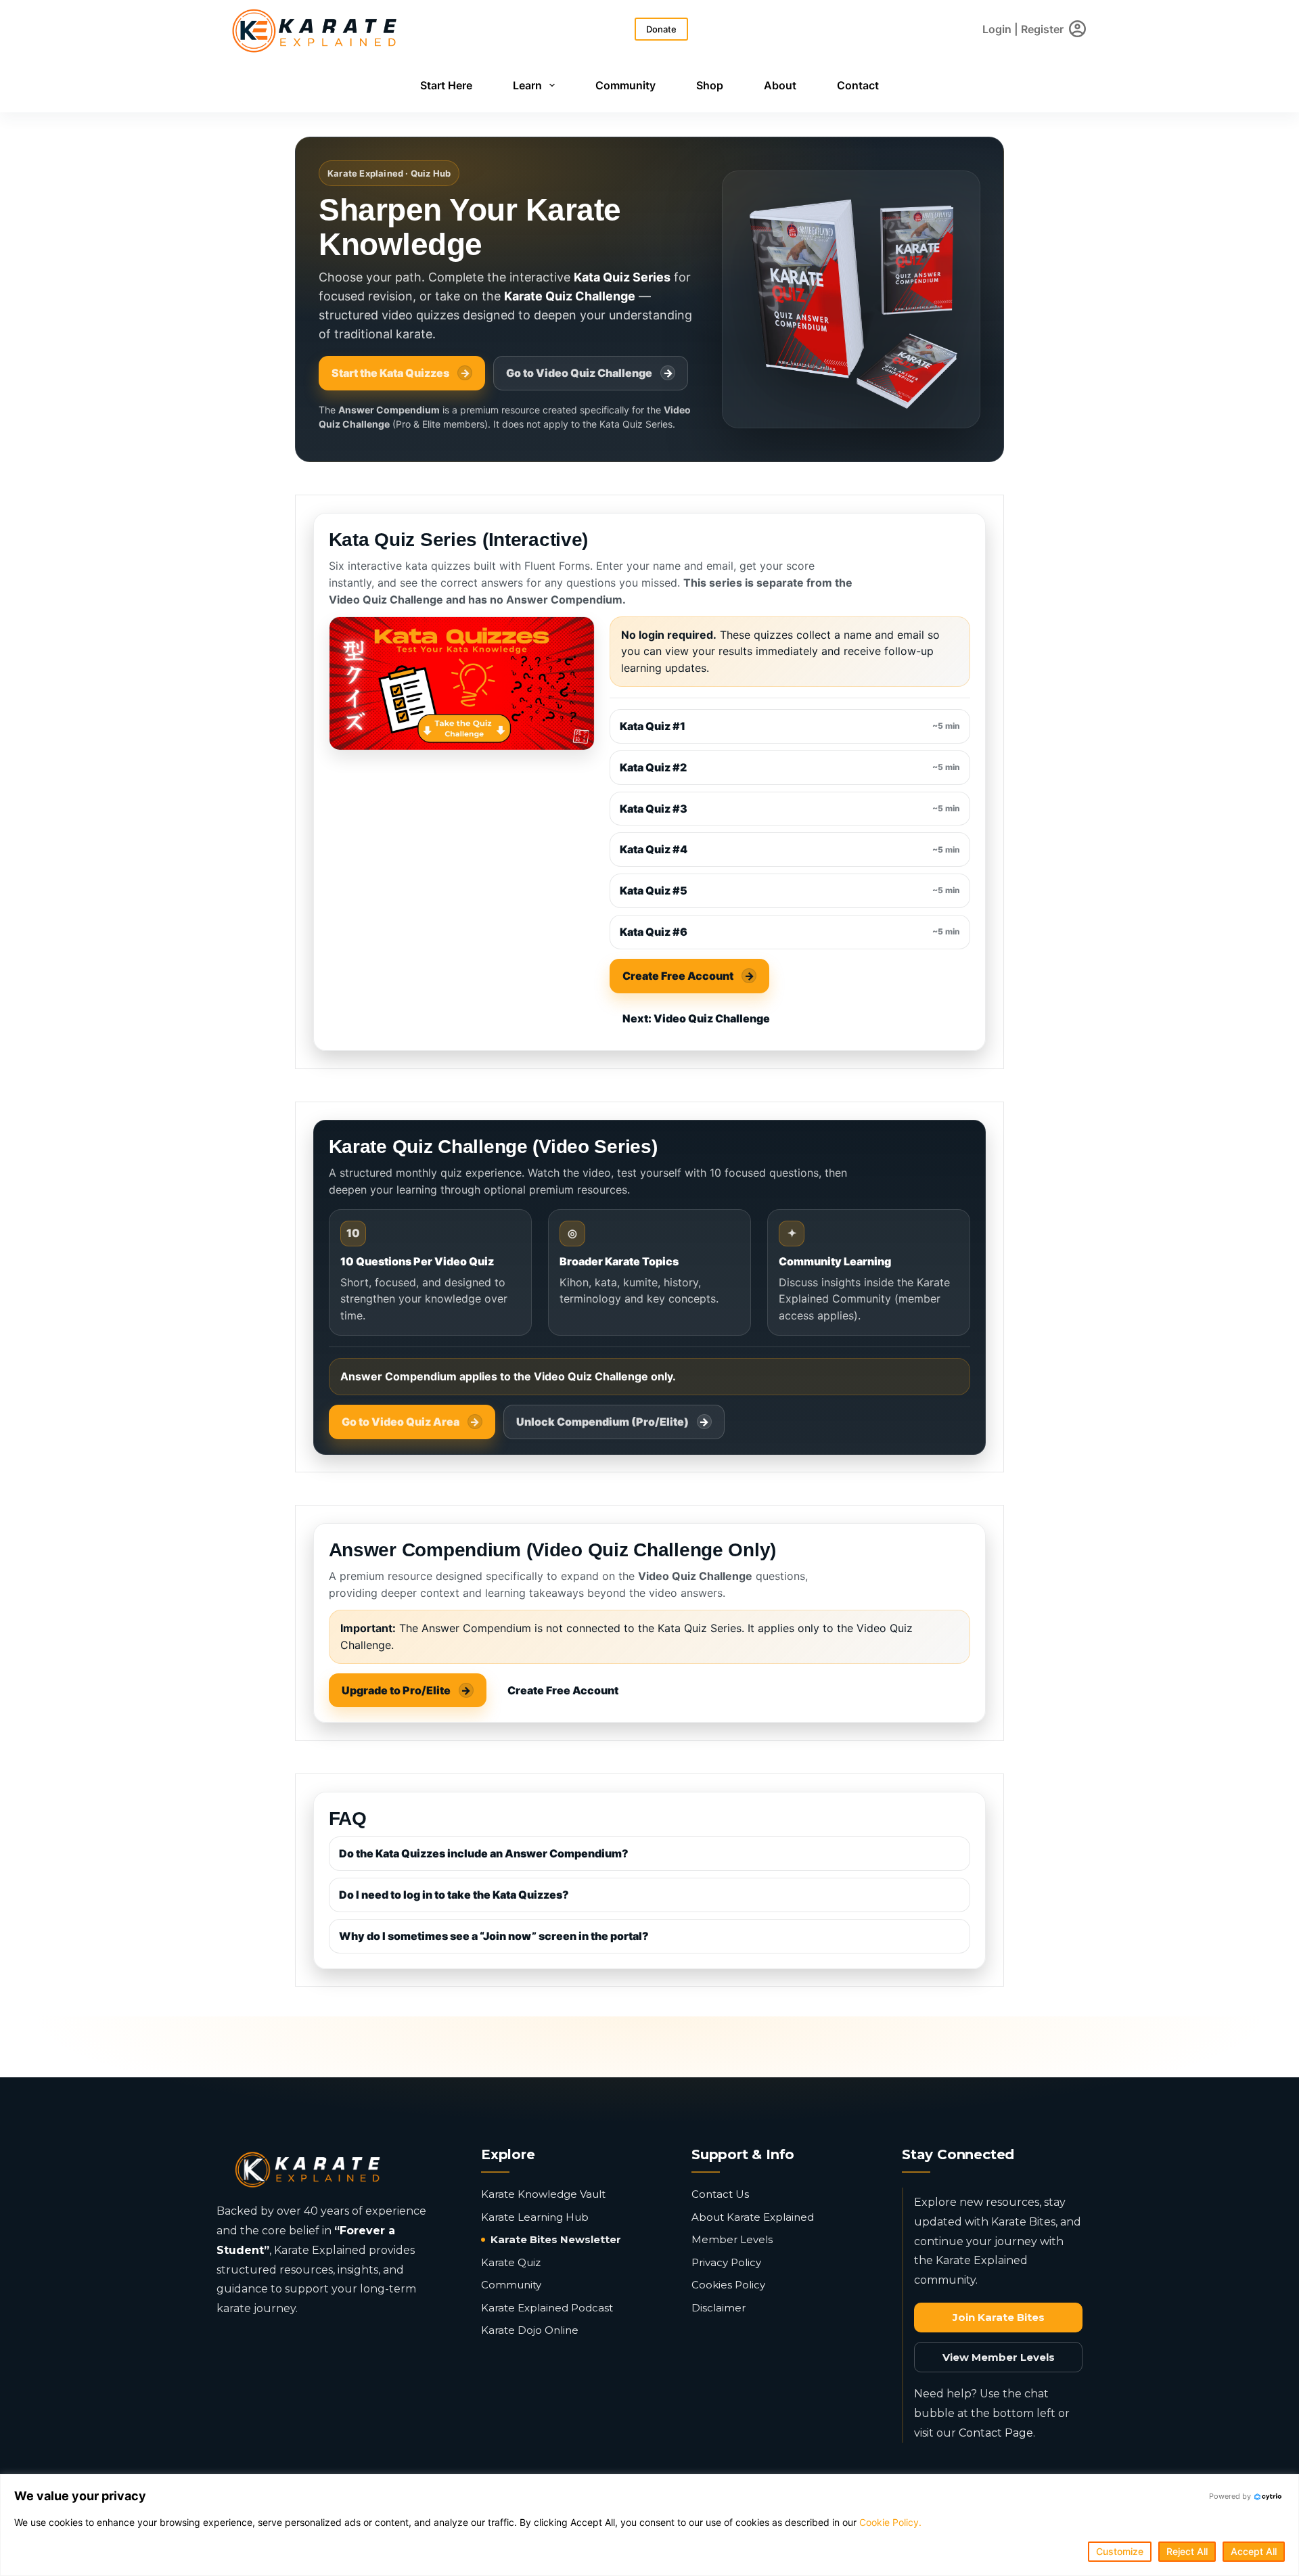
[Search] (616, 29)
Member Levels (732, 2239)
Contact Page (996, 2433)
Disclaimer (719, 2308)
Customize (1120, 2551)
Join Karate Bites (999, 2317)
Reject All (1187, 2551)
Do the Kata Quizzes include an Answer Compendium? (484, 1853)
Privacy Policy (726, 2262)
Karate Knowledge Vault (543, 2194)
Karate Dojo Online (530, 2330)
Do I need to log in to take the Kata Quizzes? (454, 1895)
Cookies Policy (728, 2285)
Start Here (446, 85)
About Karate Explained (753, 2217)
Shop (710, 85)
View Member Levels (999, 2357)
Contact (858, 85)
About (780, 85)
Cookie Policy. (890, 2522)
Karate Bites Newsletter (556, 2239)
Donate (661, 29)
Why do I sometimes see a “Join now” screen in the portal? (494, 1936)
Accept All (1254, 2551)
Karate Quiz (511, 2262)
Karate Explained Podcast (547, 2308)
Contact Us (720, 2194)
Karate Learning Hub (535, 2217)
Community (625, 85)
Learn (527, 85)
